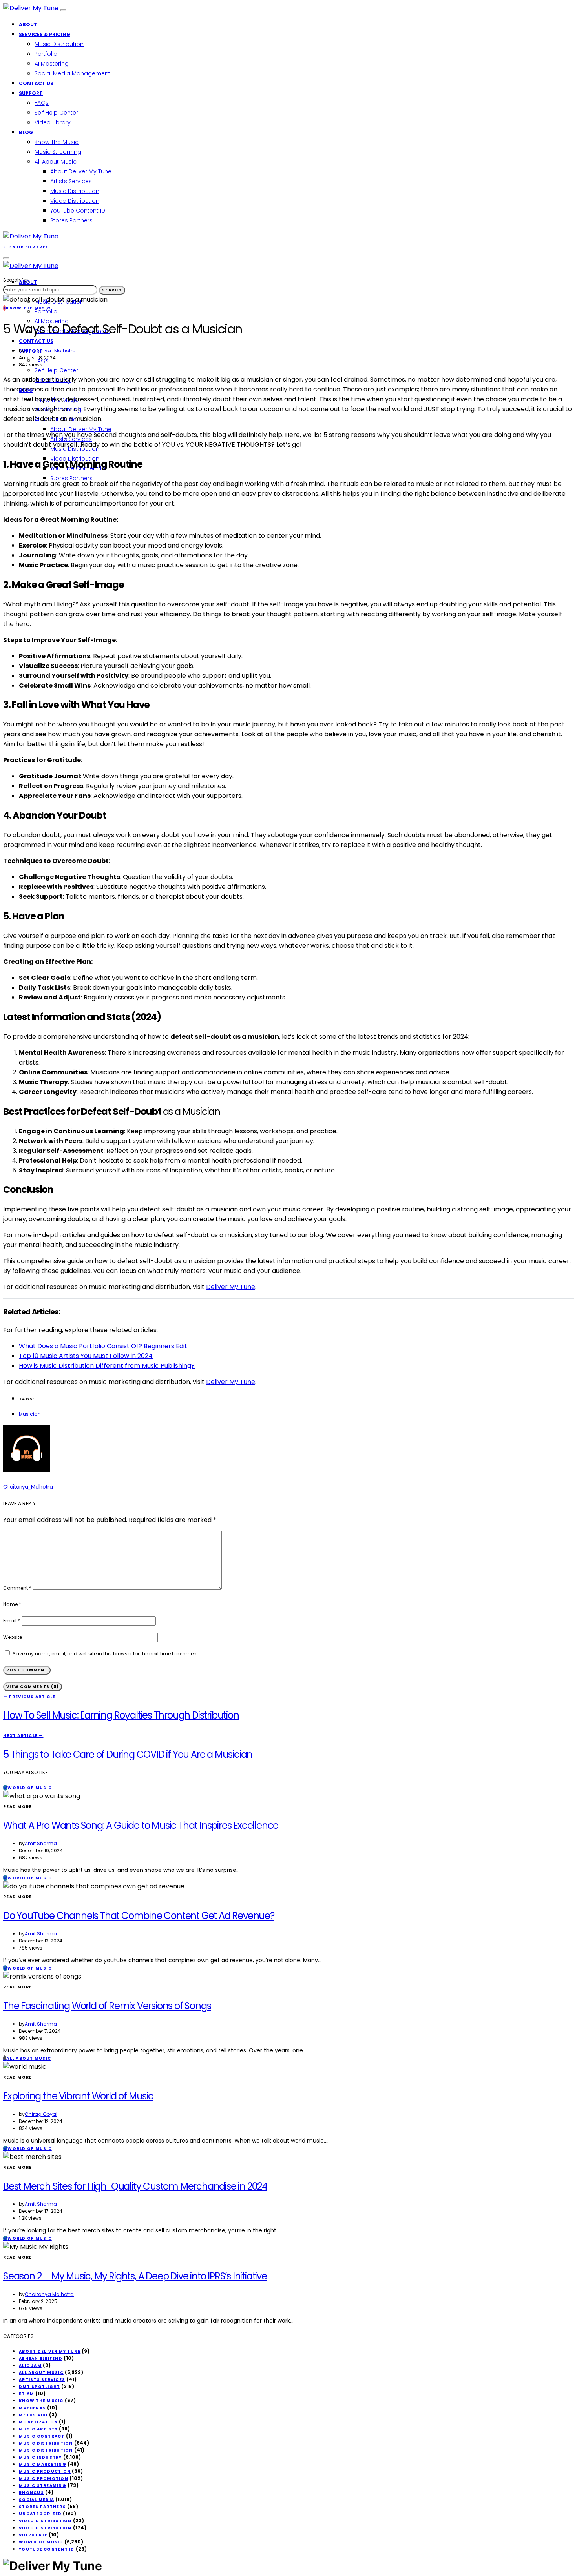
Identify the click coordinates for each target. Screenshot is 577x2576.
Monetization (38, 2422)
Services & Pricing (45, 34)
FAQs (42, 103)
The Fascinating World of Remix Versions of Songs (107, 2006)
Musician (30, 1414)
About (28, 25)
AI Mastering (52, 64)
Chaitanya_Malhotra (50, 350)
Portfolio (46, 54)
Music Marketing (43, 2464)
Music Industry (40, 2457)
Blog (26, 132)
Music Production (45, 2471)
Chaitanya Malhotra (49, 2294)
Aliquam (30, 2366)
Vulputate (33, 2535)
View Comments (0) (33, 1687)
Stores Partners (71, 220)
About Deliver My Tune (81, 171)
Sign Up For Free (26, 247)
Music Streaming (58, 152)
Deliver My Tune (231, 1287)
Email (12, 1621)
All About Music (56, 162)
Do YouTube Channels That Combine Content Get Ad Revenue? (139, 1916)
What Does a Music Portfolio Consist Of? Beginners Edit (103, 1346)
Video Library (53, 122)
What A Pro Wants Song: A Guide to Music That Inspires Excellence (141, 1825)
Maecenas (32, 2408)
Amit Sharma (41, 1843)
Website (13, 1637)
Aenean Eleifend (41, 2358)
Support (31, 93)
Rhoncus (31, 2493)
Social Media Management (72, 73)
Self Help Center (56, 113)
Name (12, 1604)
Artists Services (71, 181)
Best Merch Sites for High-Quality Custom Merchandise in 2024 (135, 2186)
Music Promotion (44, 2479)
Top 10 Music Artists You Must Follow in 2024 (86, 1356)
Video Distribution (75, 201)
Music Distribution (59, 44)
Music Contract (42, 2436)
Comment (17, 1588)
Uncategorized (40, 2514)
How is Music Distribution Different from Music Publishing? (107, 1366)
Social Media (37, 2500)
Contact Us (36, 83)
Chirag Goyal (41, 2114)
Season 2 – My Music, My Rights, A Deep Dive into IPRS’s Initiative (135, 2276)
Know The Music (57, 142)
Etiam (26, 2394)
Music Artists (38, 2429)
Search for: (16, 280)
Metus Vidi (33, 2415)
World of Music (41, 2542)
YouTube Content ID (78, 211)
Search (112, 290)
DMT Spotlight (39, 2387)
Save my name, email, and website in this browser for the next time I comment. (106, 1654)
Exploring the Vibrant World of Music (78, 2096)
